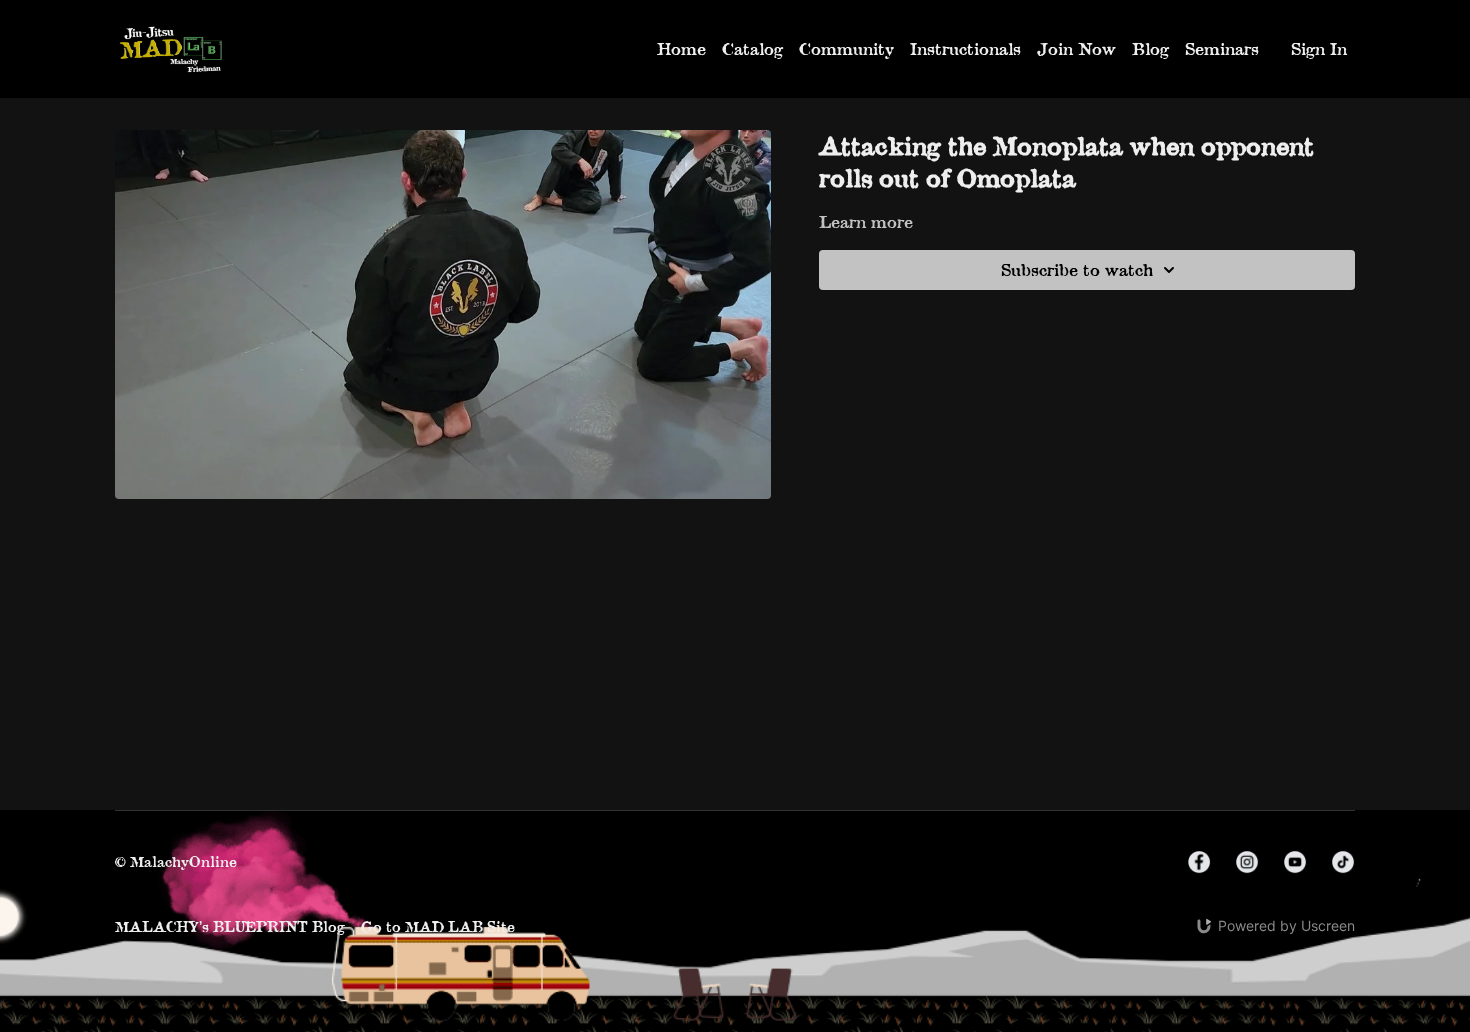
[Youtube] (1295, 862)
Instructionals (965, 48)
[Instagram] (1247, 862)
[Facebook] (1199, 862)
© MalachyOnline (176, 862)
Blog (1150, 48)
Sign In (1319, 48)
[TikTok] (1343, 862)
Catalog (752, 48)
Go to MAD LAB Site (438, 926)
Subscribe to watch (1077, 269)
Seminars (1222, 48)
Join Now (1076, 48)
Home (681, 48)
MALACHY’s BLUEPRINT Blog (230, 926)
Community (846, 48)
